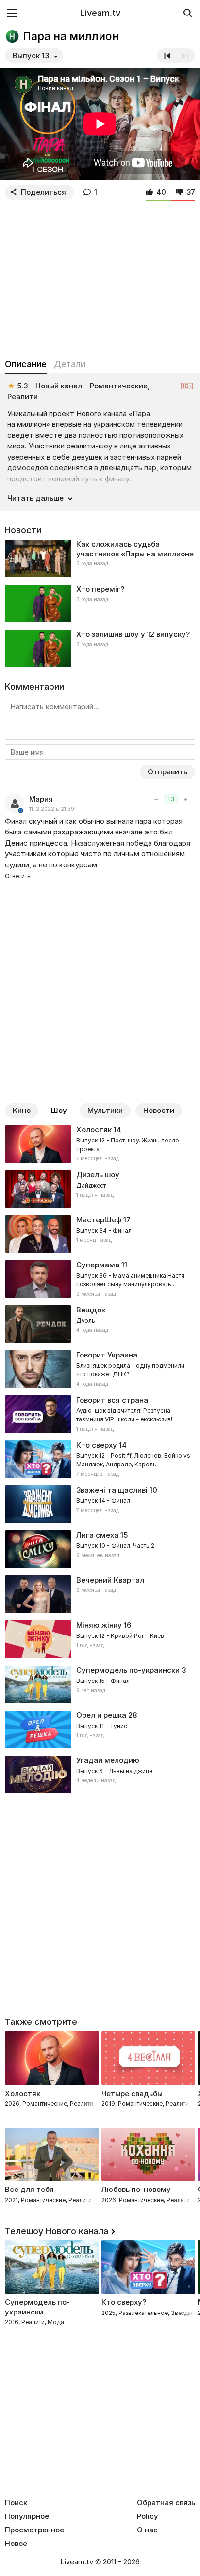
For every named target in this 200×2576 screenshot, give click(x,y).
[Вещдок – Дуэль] (100, 1324)
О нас (147, 2530)
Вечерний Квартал (110, 1580)
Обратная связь (166, 2503)
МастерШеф (99, 1220)
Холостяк (94, 1130)
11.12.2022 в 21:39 (52, 809)
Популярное (27, 2516)
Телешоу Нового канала (57, 2231)
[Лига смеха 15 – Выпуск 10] (100, 1549)
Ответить (18, 876)
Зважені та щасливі (112, 1490)
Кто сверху (97, 1445)
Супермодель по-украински (128, 1670)
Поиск (16, 2503)
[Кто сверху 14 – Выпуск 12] (100, 1459)
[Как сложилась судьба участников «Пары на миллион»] (100, 558)
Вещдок (91, 1310)
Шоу (59, 1110)
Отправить (167, 772)
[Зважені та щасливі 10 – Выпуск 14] (100, 1504)
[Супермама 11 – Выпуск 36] (100, 1279)
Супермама (98, 1265)
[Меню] (12, 13)
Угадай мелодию (108, 1760)
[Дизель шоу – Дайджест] (100, 1189)
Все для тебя (29, 2189)
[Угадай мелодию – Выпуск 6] (100, 1774)
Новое (16, 2544)
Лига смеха (97, 1535)
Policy (148, 2516)
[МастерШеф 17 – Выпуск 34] (100, 1234)
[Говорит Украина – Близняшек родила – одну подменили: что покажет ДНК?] (100, 1369)
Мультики (105, 1110)
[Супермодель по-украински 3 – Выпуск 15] (100, 1684)
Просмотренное (34, 2530)
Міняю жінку (99, 1625)
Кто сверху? (124, 2302)
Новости (159, 1110)
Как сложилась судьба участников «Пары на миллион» (135, 549)
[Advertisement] (100, 277)
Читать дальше (35, 498)
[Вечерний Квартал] (100, 1594)
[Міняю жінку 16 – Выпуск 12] (100, 1639)
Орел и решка (101, 1715)
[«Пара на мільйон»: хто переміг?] (100, 603)
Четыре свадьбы (132, 2093)
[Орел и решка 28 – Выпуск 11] (100, 1729)
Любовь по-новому (136, 2189)
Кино (22, 1110)
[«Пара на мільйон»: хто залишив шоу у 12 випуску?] (100, 648)
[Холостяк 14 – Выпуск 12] (100, 1144)
